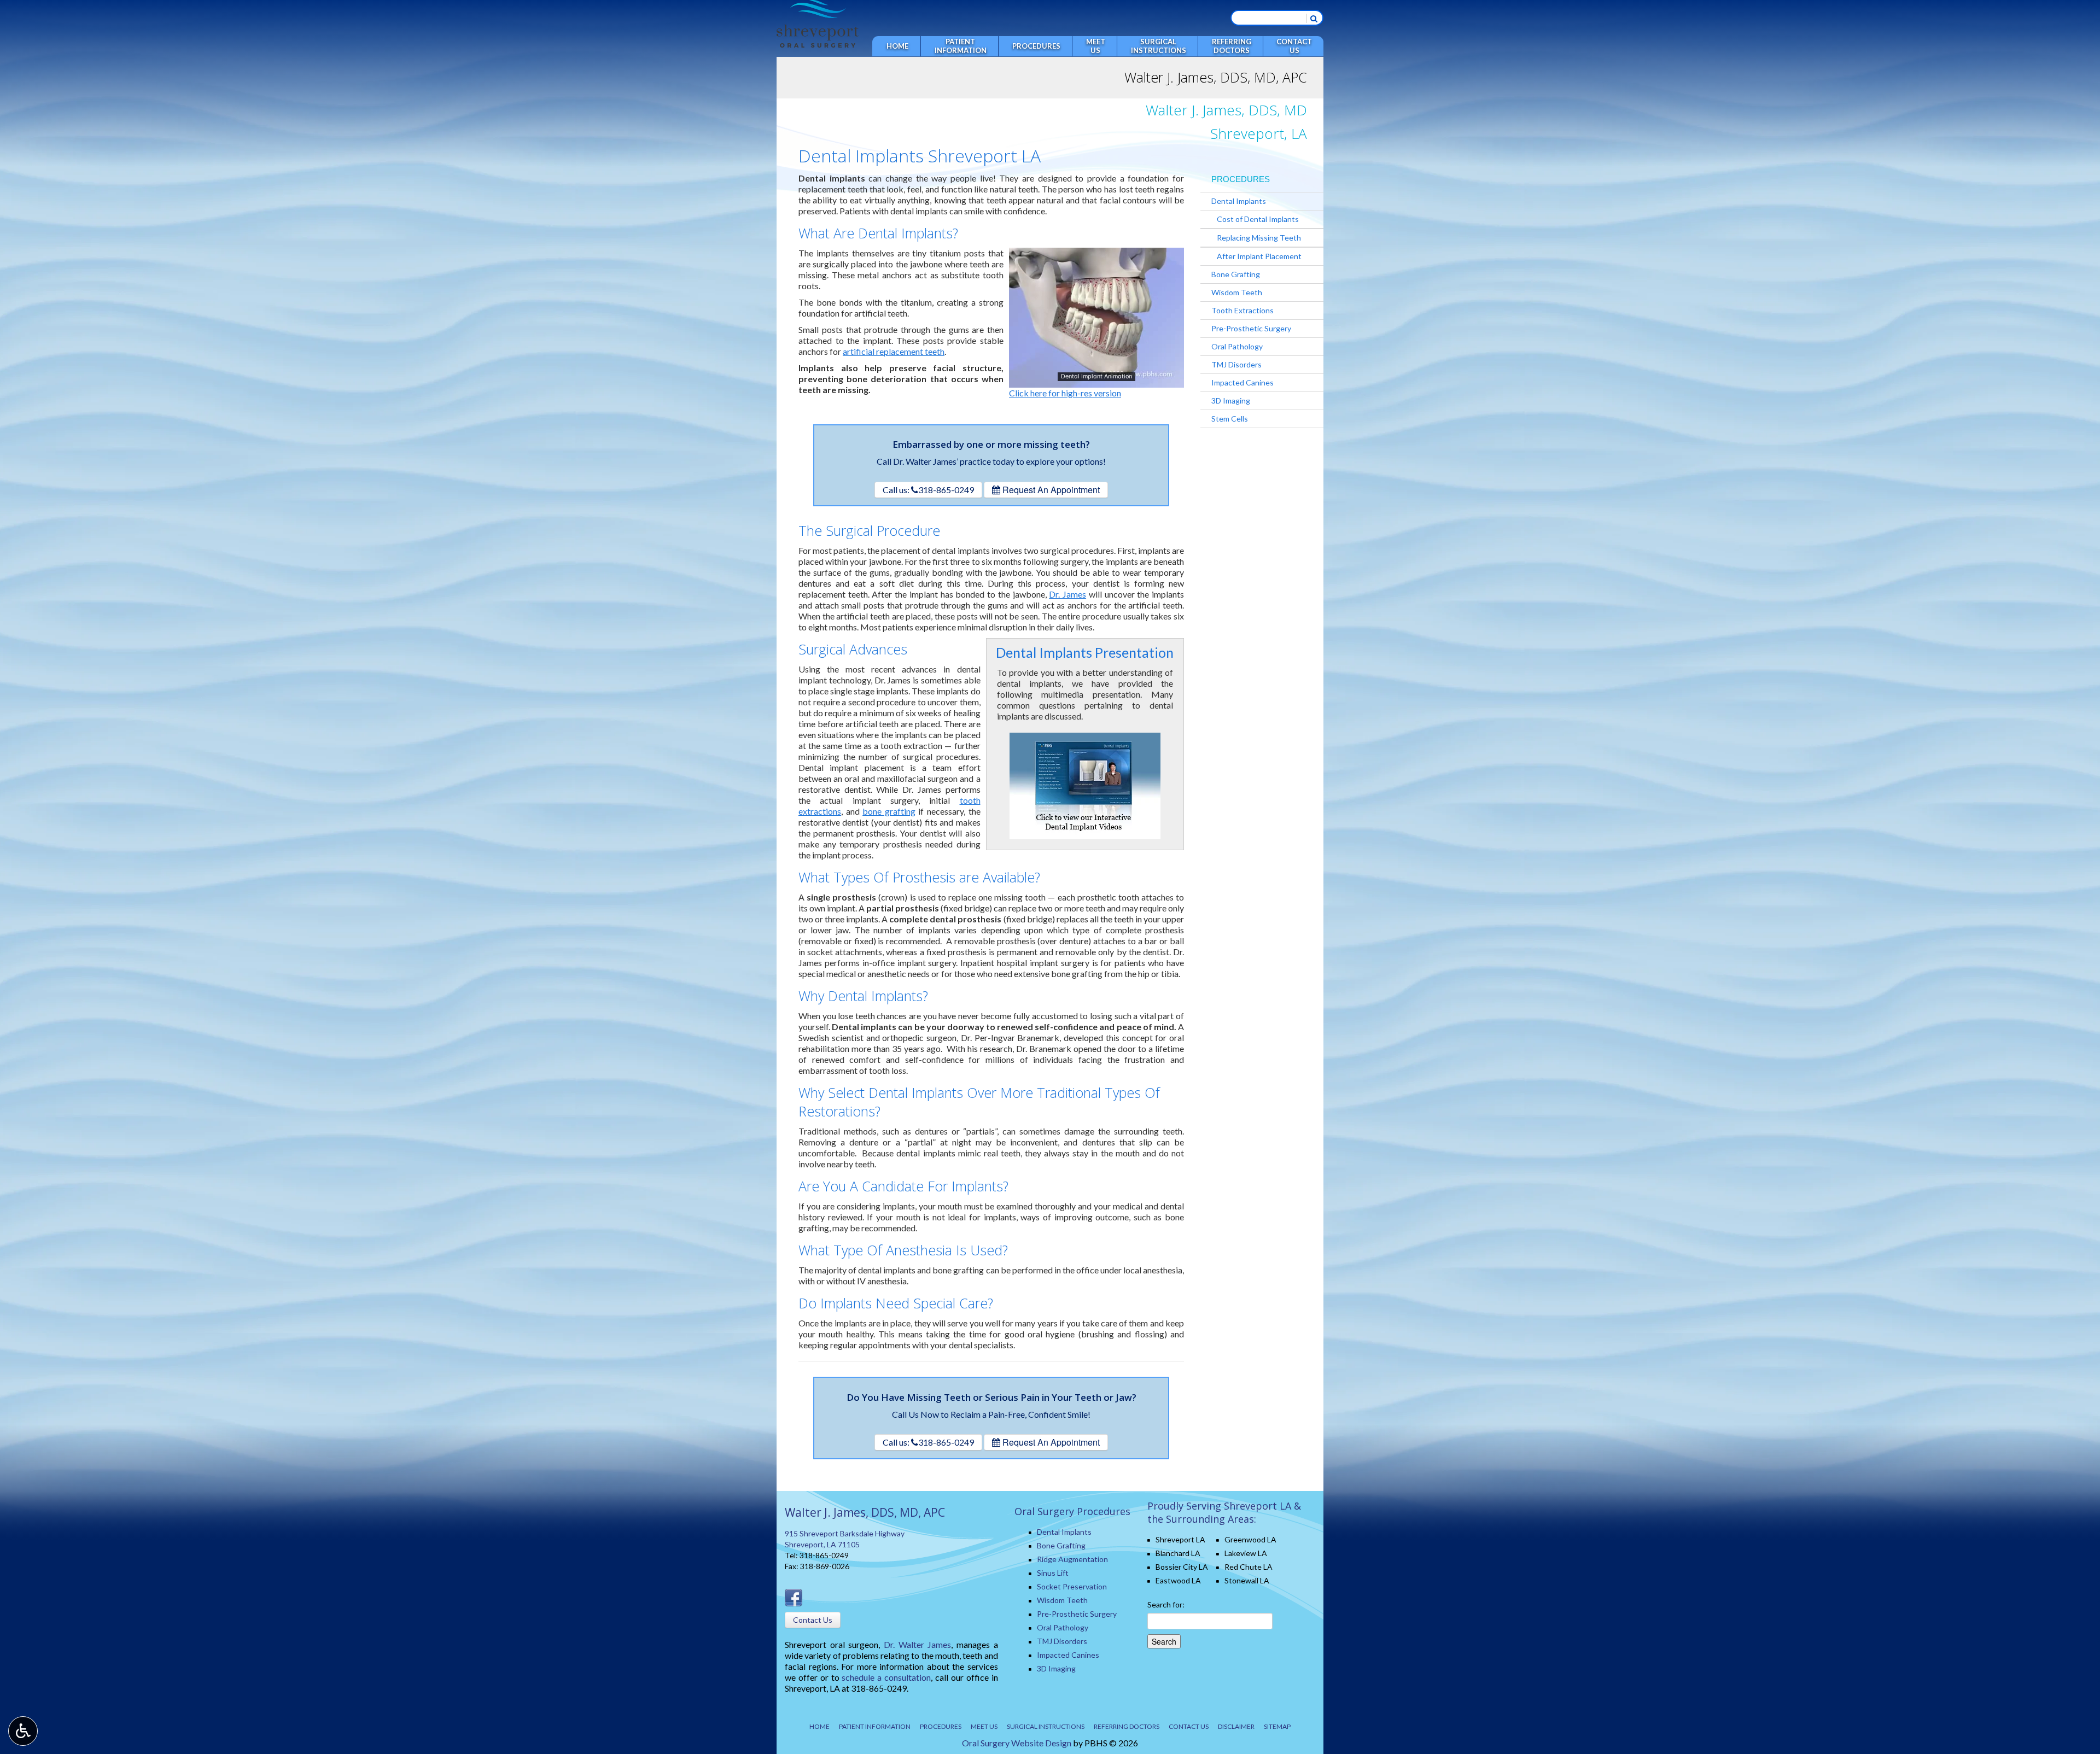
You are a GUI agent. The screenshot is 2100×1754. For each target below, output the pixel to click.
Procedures (1036, 46)
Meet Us (984, 1726)
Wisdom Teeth (1237, 292)
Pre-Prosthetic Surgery (1251, 328)
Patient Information (875, 1726)
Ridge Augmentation (1072, 1559)
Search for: (1166, 1604)
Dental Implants (1239, 201)
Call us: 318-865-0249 (928, 490)
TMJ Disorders (1236, 364)
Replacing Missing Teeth (1259, 238)
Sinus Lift (1053, 1573)
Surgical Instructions (1046, 1726)
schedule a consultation (886, 1677)
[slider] (1096, 379)
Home (897, 46)
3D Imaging (1231, 401)
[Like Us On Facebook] (794, 1596)
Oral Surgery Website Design (1017, 1743)
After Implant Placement (1259, 256)
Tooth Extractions (1242, 310)
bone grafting (889, 811)
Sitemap (1277, 1726)
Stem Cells (1230, 419)
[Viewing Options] (23, 1731)
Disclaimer (1236, 1726)
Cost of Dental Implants (1258, 219)
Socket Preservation (1072, 1586)
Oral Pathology (1237, 346)
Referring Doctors (1127, 1726)
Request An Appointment (1050, 490)
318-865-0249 (824, 1555)
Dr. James (1067, 594)
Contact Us (813, 1620)
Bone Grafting (1236, 274)
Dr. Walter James (917, 1644)
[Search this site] (1314, 18)
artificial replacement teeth (894, 351)
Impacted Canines (1242, 382)
